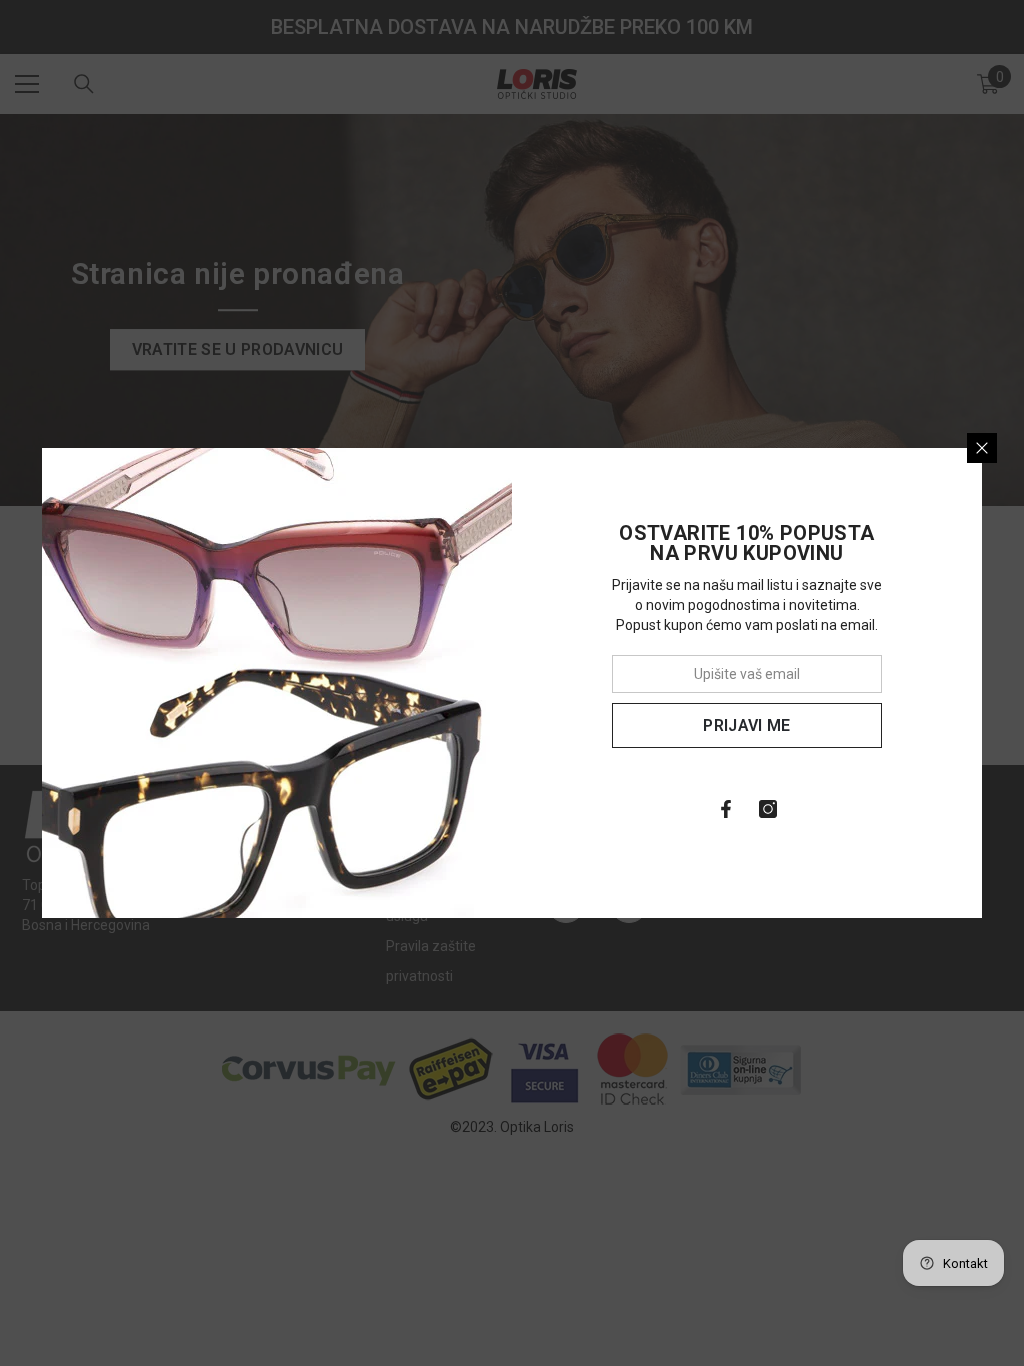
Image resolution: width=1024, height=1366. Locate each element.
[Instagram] (768, 809)
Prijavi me (746, 725)
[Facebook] (726, 809)
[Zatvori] (982, 448)
